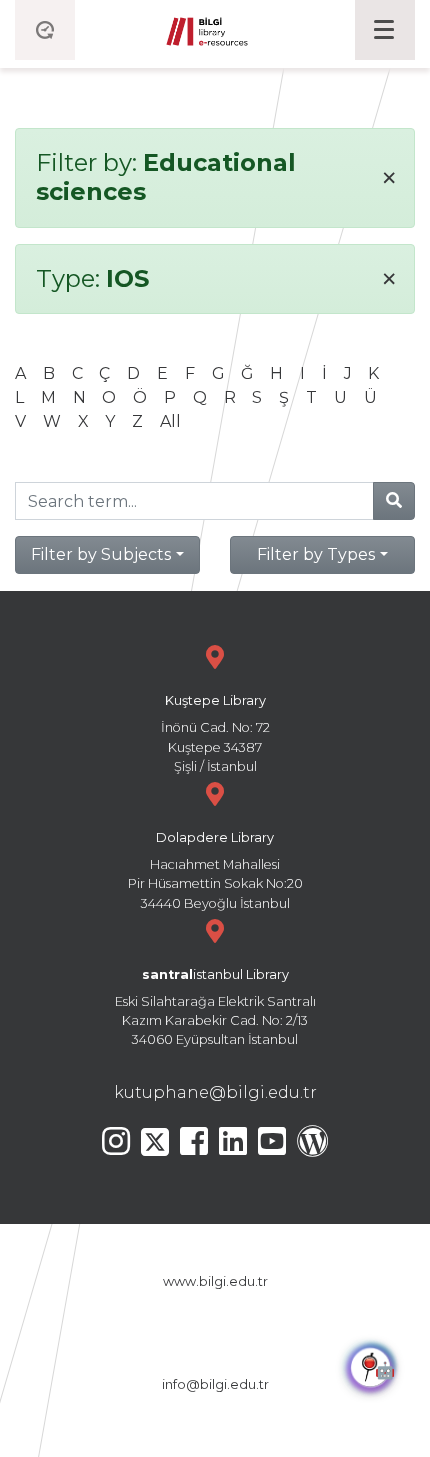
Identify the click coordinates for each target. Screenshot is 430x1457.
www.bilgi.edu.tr (215, 1281)
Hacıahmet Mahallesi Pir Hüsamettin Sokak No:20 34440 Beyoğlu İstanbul (215, 870)
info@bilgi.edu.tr (215, 1384)
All (170, 421)
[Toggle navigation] (385, 30)
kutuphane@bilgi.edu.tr (215, 1092)
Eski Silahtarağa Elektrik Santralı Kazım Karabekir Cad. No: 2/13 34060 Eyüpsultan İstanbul (215, 1007)
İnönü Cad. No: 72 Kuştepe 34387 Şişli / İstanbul (215, 733)
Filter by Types (316, 554)
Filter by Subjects (101, 554)
